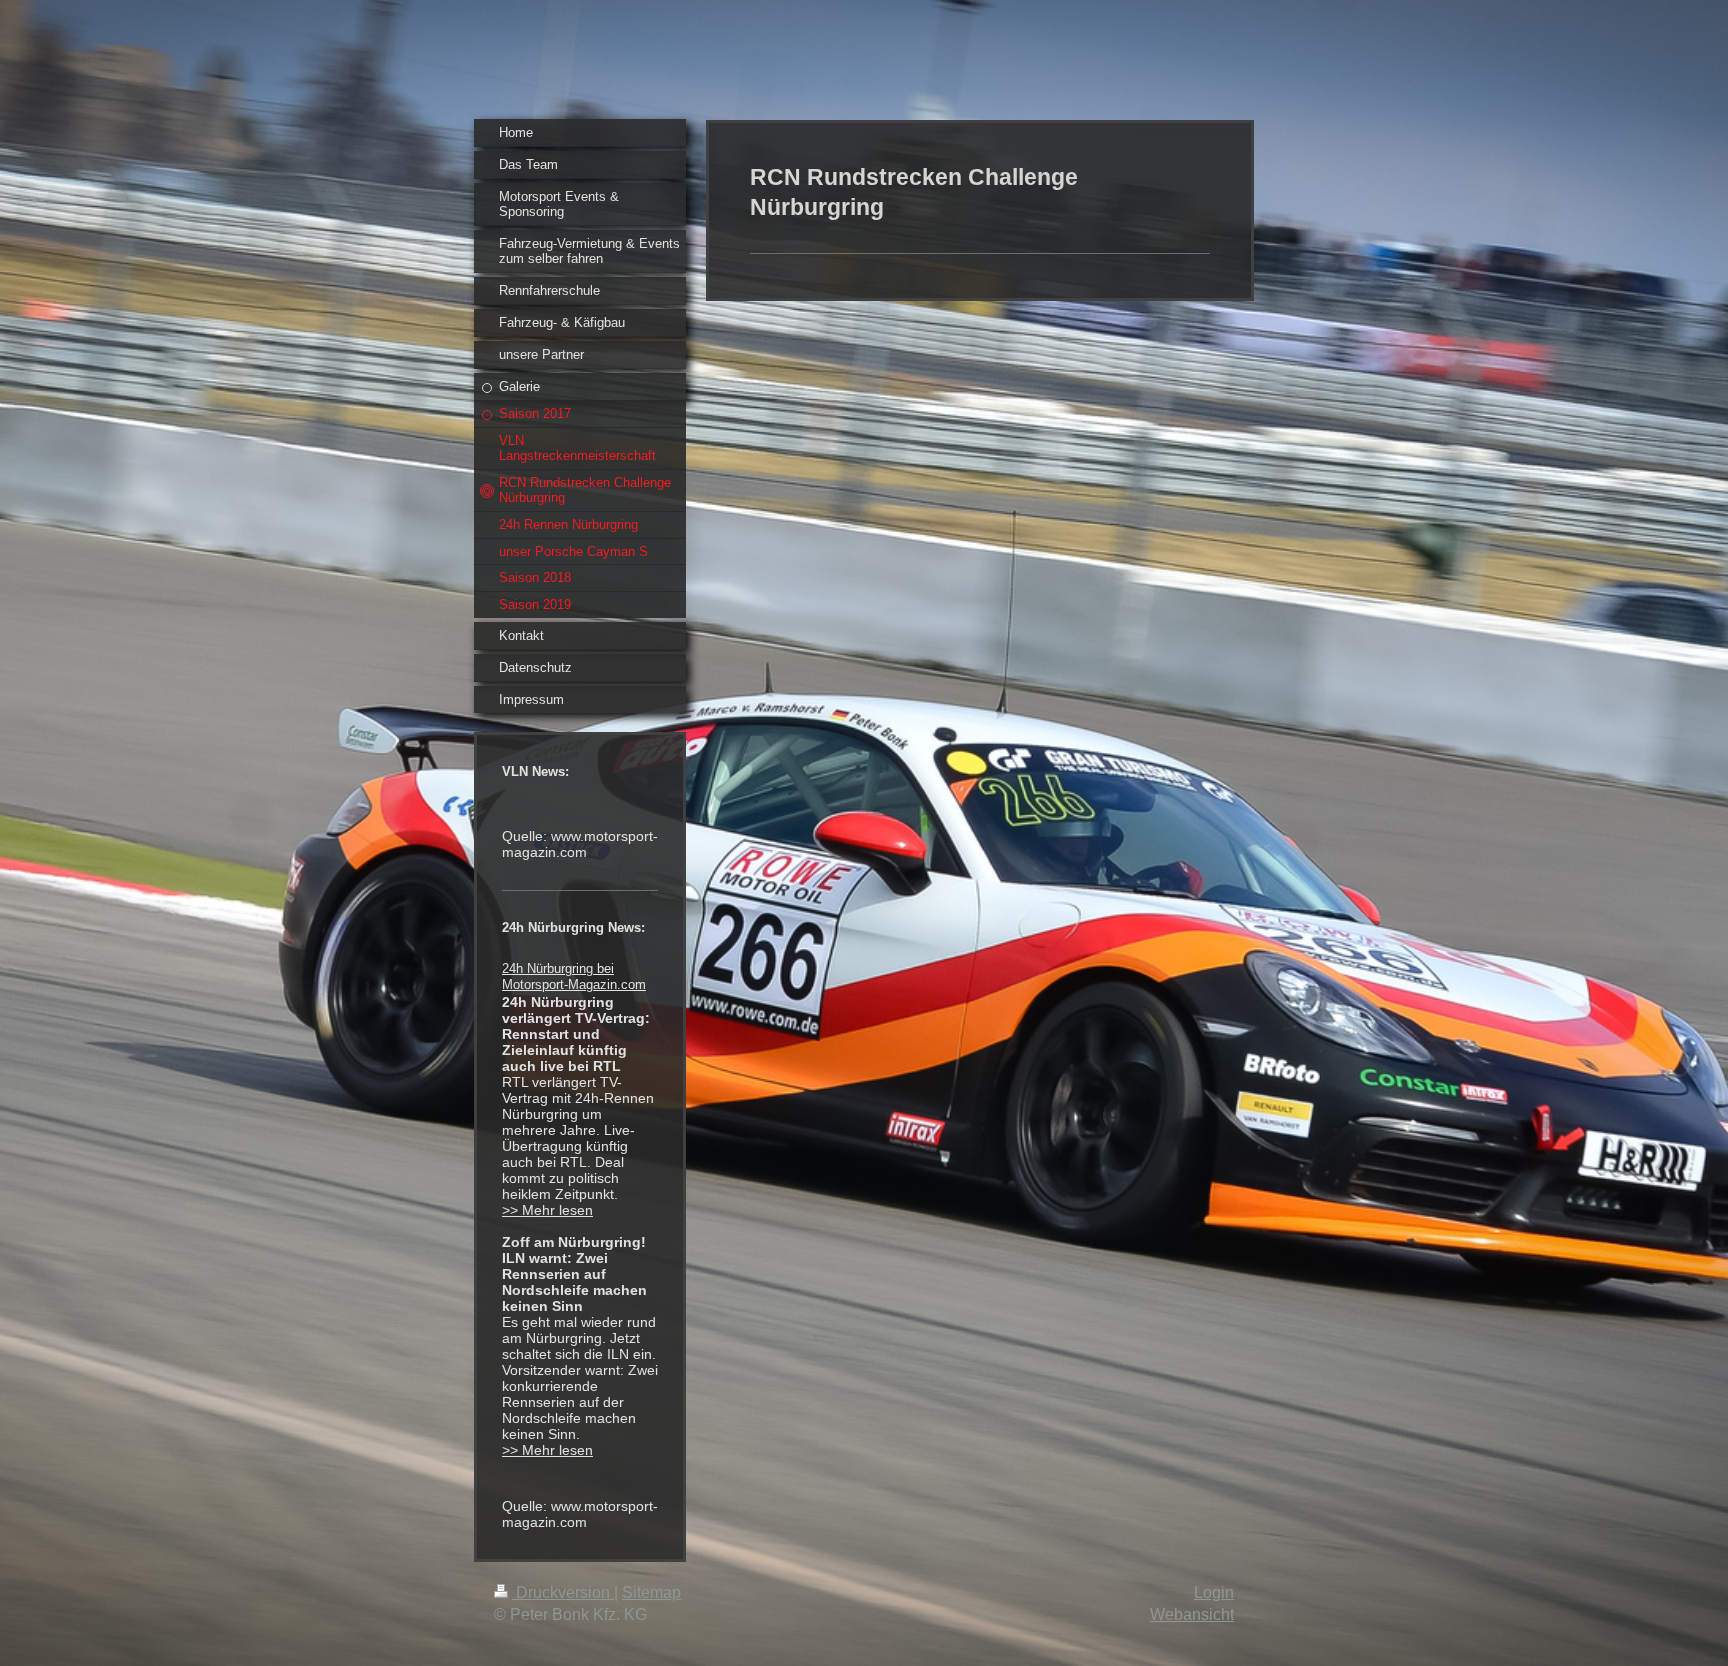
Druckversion (563, 1592)
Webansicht (1192, 1614)
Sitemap (651, 1592)
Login (1214, 1592)
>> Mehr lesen (547, 1210)
